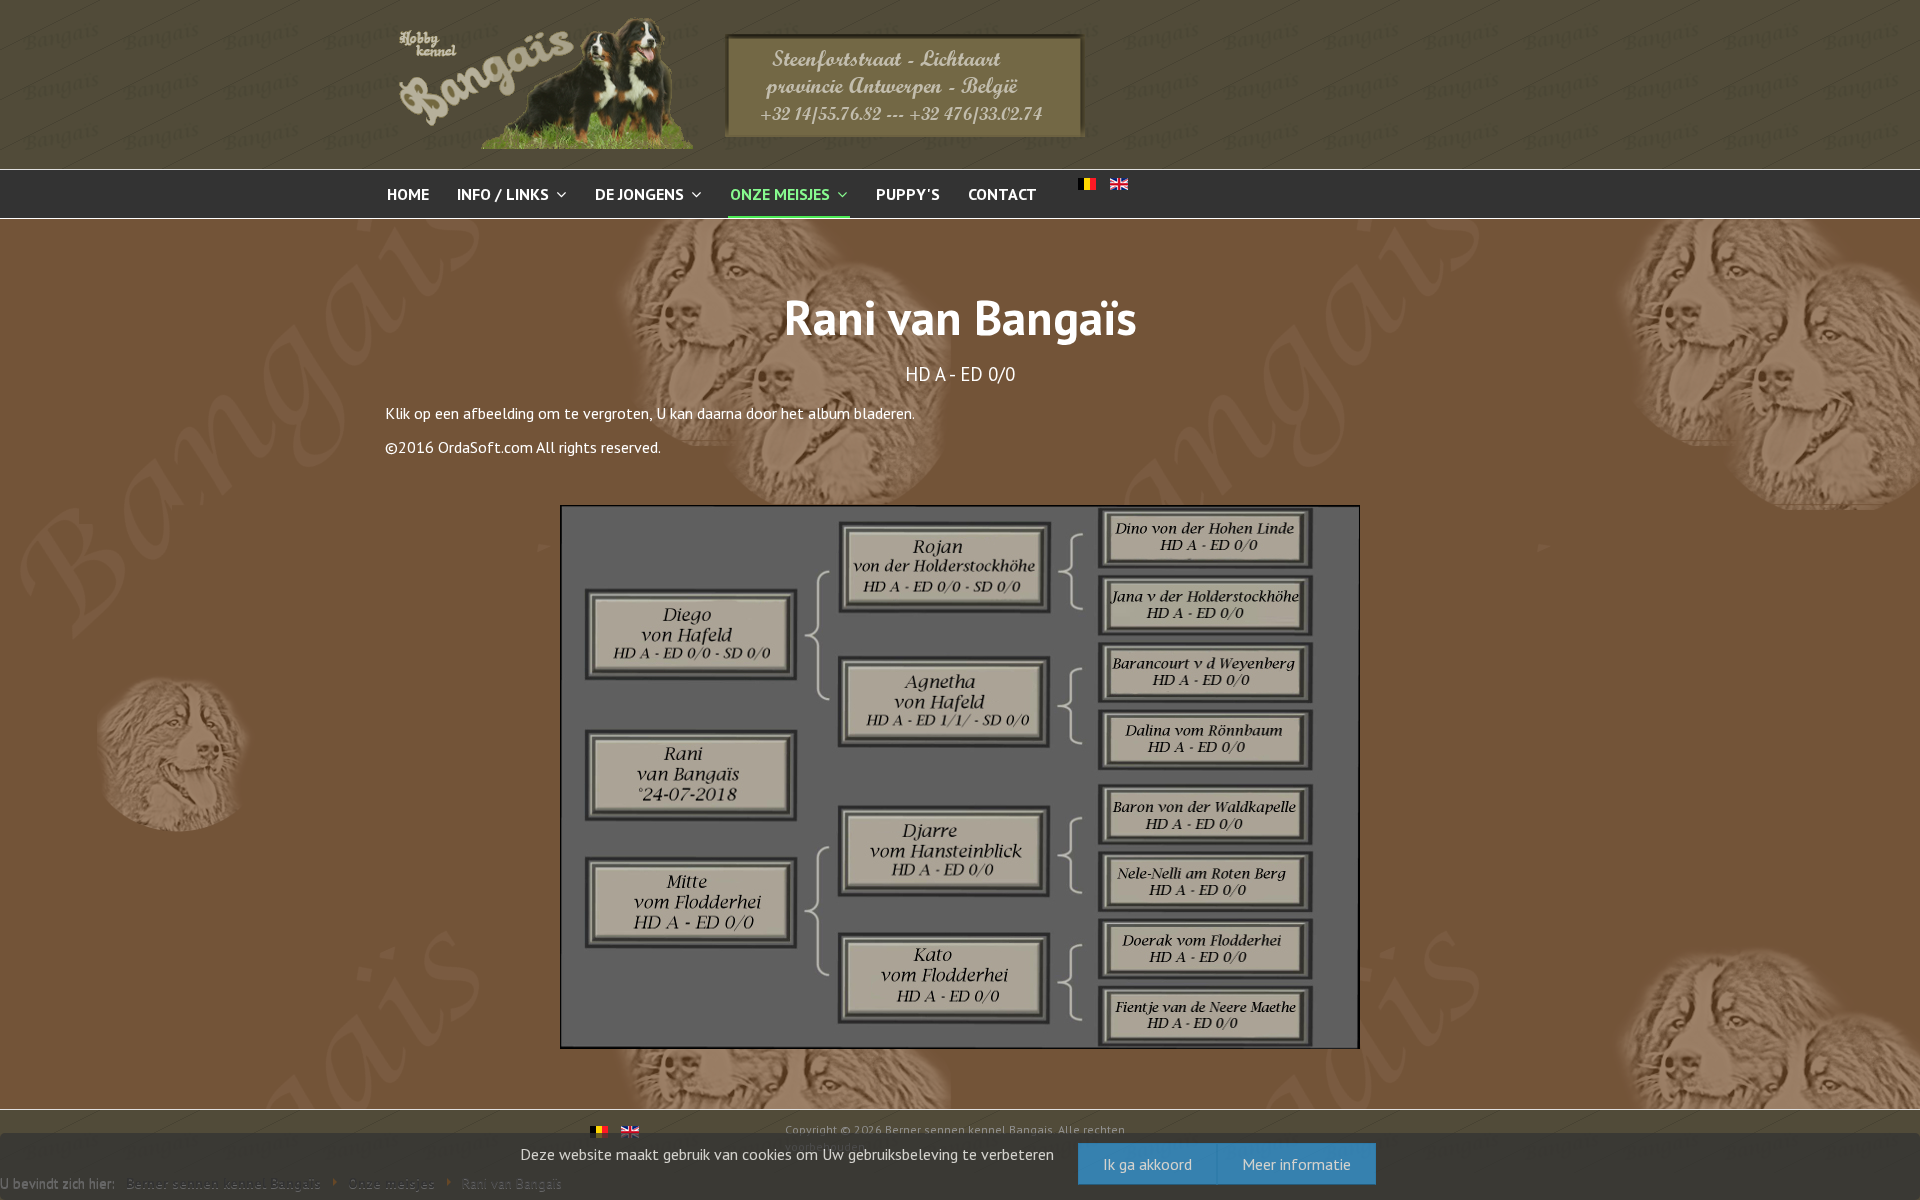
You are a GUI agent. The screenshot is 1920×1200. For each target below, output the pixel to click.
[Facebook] (1841, 597)
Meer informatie (1296, 1164)
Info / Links (503, 194)
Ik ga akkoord (1147, 1164)
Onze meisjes (780, 194)
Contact (1002, 194)
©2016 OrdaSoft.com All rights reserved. (523, 447)
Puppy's (908, 194)
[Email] (1879, 597)
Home (408, 194)
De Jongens (639, 194)
